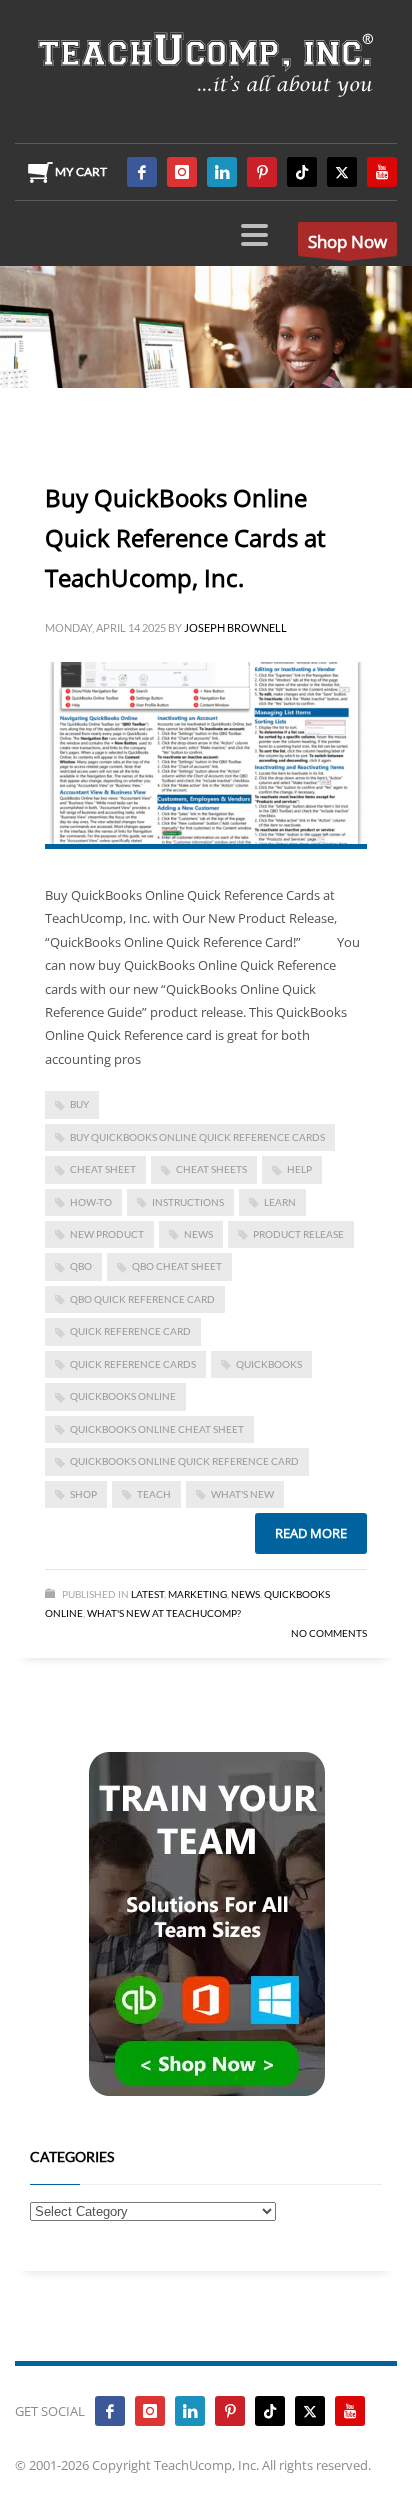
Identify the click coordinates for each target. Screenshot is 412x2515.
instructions (188, 1202)
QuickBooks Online (123, 1396)
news (198, 1234)
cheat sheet (103, 1169)
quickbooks (269, 1364)
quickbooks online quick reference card (184, 1461)
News (245, 1594)
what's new (242, 1494)
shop (83, 1494)
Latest (147, 1594)
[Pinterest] (262, 172)
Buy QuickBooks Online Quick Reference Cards (197, 1137)
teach (154, 1494)
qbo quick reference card (142, 1299)
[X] (342, 172)
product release (298, 1234)
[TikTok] (302, 172)
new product (107, 1234)
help (299, 1169)
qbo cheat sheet (177, 1266)
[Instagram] (182, 172)
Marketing (197, 1594)
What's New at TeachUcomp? (164, 1613)
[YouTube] (382, 172)
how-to (91, 1202)
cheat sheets (211, 1169)
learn (280, 1202)
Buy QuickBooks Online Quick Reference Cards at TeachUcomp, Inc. (185, 537)
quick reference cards (133, 1364)
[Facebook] (142, 172)
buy (79, 1104)
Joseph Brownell (235, 627)
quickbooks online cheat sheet (157, 1429)
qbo (81, 1266)
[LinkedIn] (222, 172)
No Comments (329, 1633)
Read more (311, 1533)
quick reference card (130, 1331)
